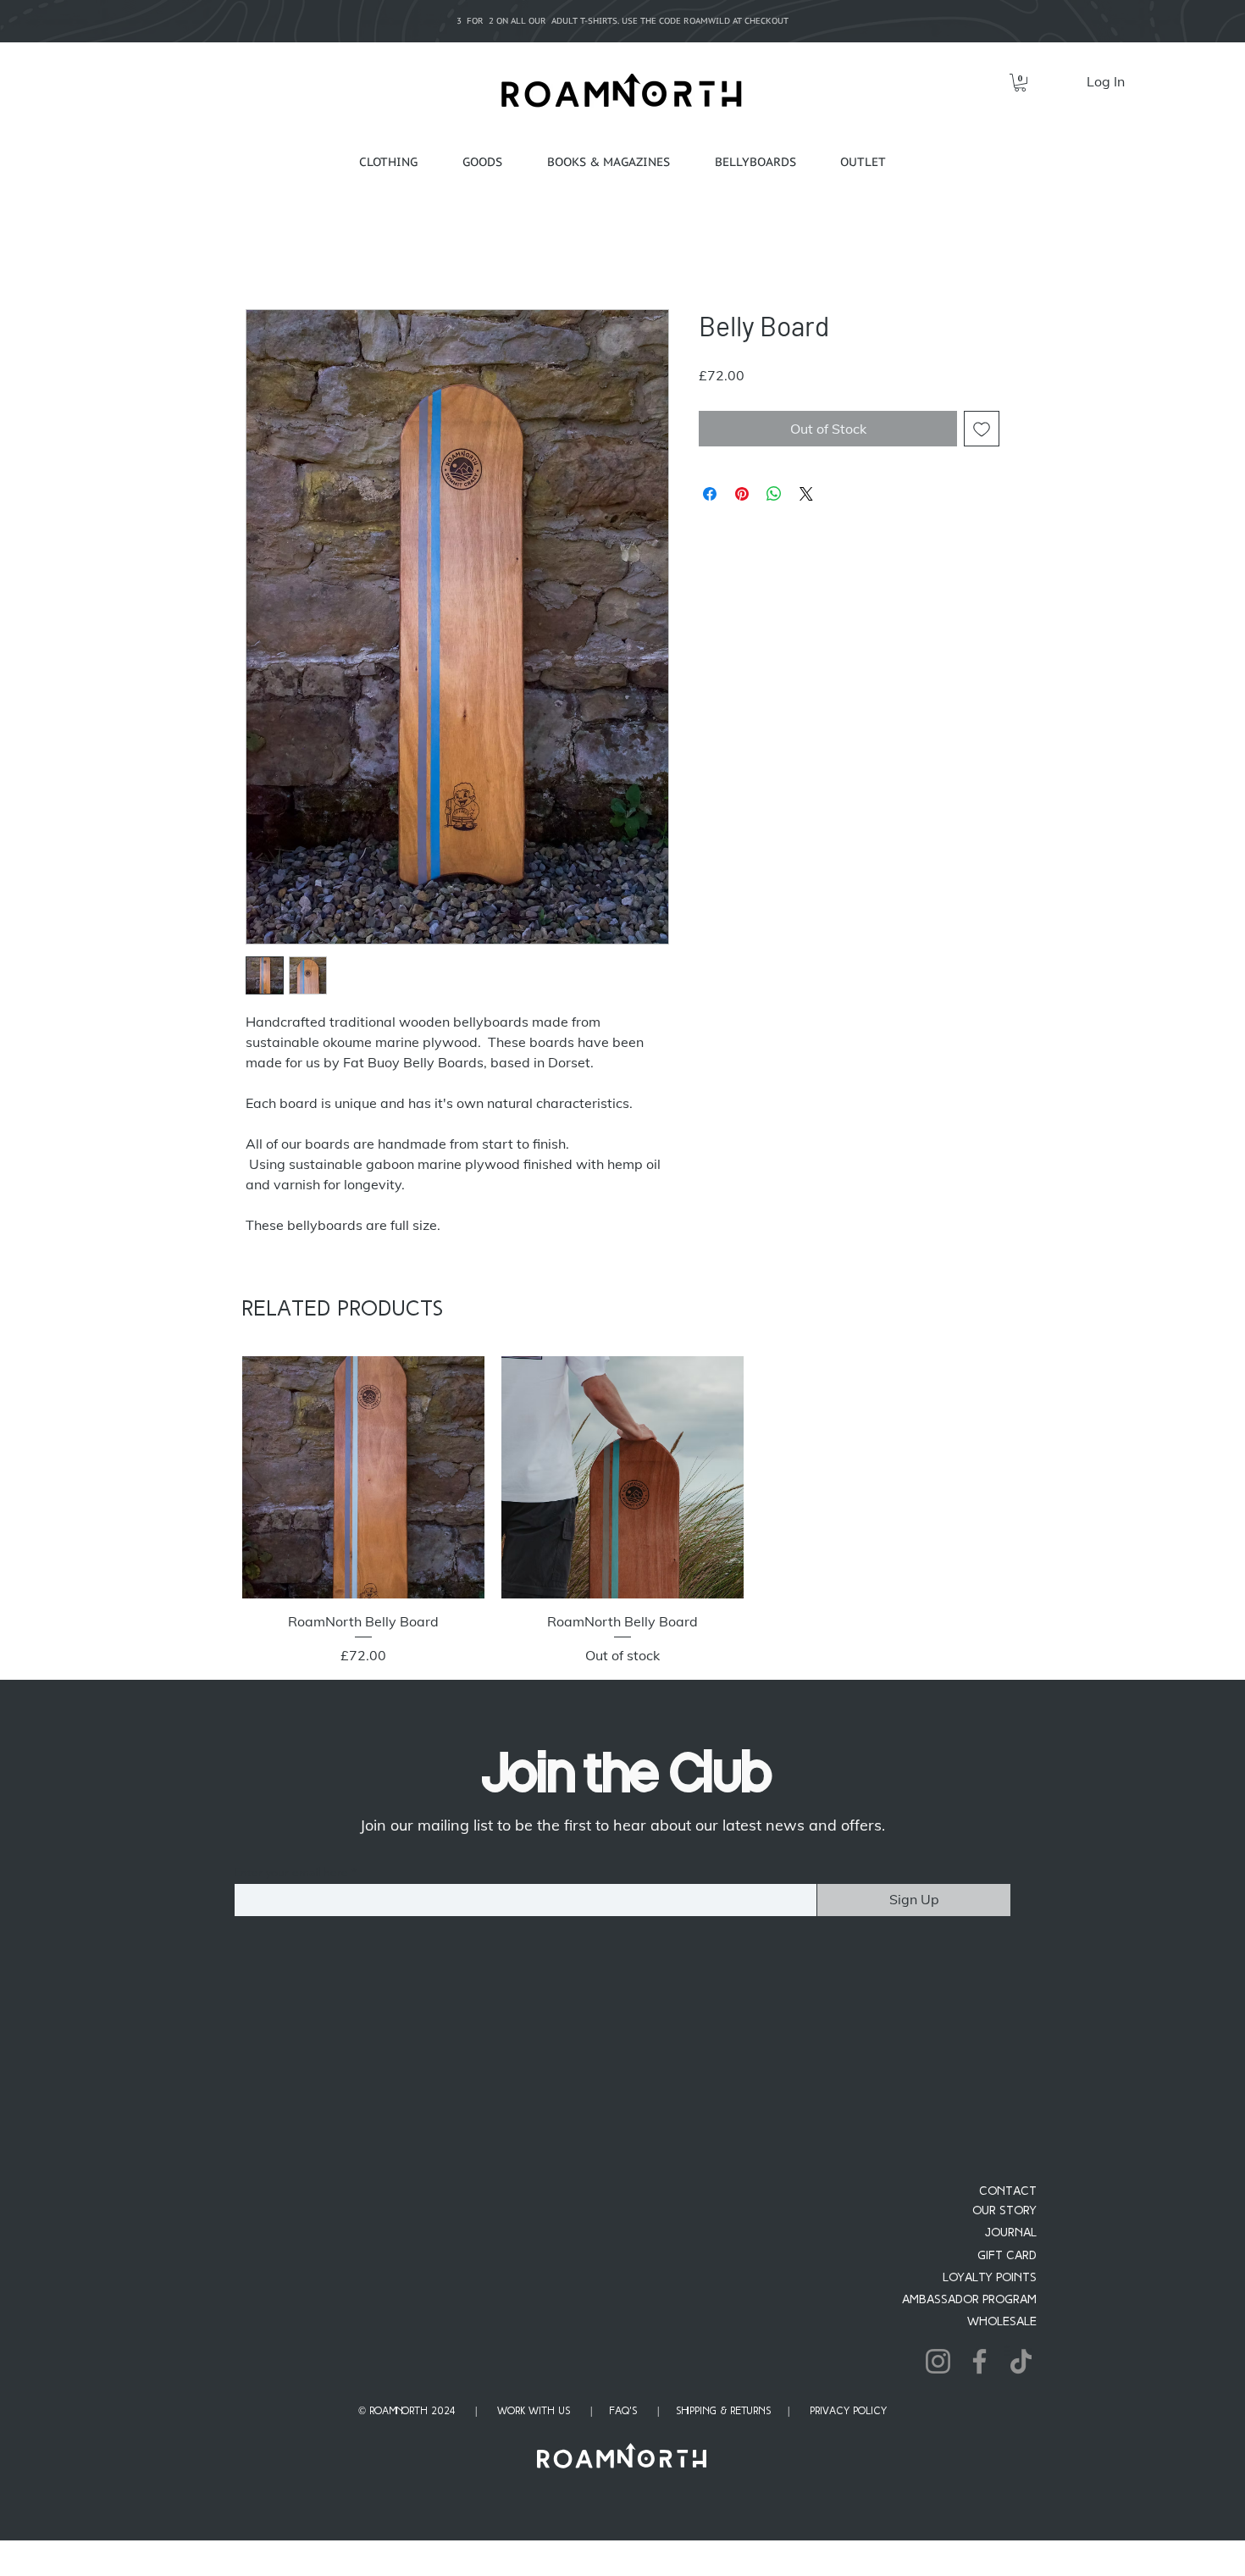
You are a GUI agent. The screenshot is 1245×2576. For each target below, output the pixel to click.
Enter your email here (291, 1872)
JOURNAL (1011, 2233)
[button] (1020, 83)
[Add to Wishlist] (982, 429)
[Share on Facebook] (710, 494)
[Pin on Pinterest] (742, 494)
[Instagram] (938, 2361)
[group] (622, 1510)
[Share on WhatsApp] (774, 494)
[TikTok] (1021, 2361)
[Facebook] (979, 2361)
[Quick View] (363, 1477)
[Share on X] (806, 494)
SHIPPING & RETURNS (723, 2412)
